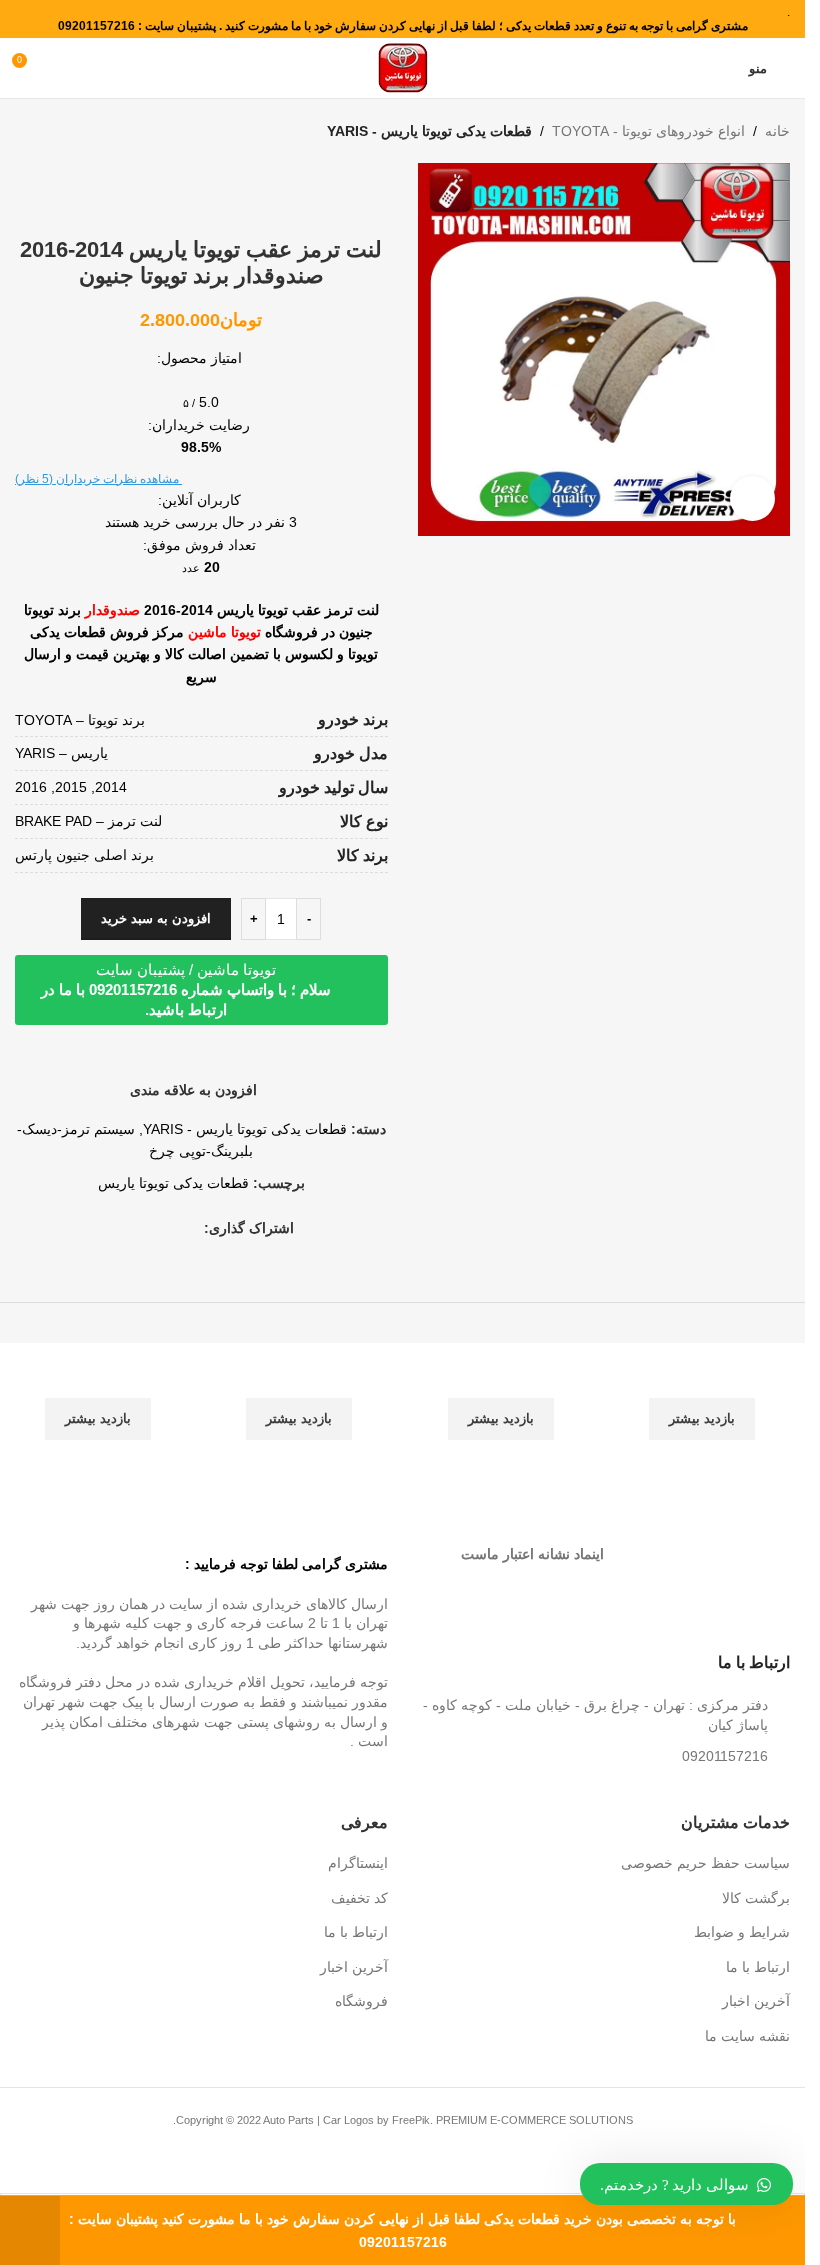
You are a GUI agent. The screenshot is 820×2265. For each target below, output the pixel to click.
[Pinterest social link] (168, 1228)
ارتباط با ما (758, 1967)
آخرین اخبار (756, 2001)
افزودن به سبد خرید (156, 918)
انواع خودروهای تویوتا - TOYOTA (648, 131)
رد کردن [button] (30, 2230)
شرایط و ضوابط (742, 1932)
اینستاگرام (358, 1863)
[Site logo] (403, 67)
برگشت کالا (756, 1898)
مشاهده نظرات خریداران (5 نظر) (98, 479)
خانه (777, 131)
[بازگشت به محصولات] (51, 131)
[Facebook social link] (192, 1228)
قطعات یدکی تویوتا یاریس (173, 1183)
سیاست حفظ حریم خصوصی (705, 1863)
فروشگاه (361, 2001)
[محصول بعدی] (27, 131)
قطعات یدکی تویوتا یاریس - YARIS (429, 131)
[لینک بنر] (704, 1404)
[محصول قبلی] (75, 131)
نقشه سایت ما (747, 2036)
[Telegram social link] (120, 1228)
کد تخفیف (359, 1898)
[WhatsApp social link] (144, 1228)
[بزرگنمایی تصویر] (752, 498)
